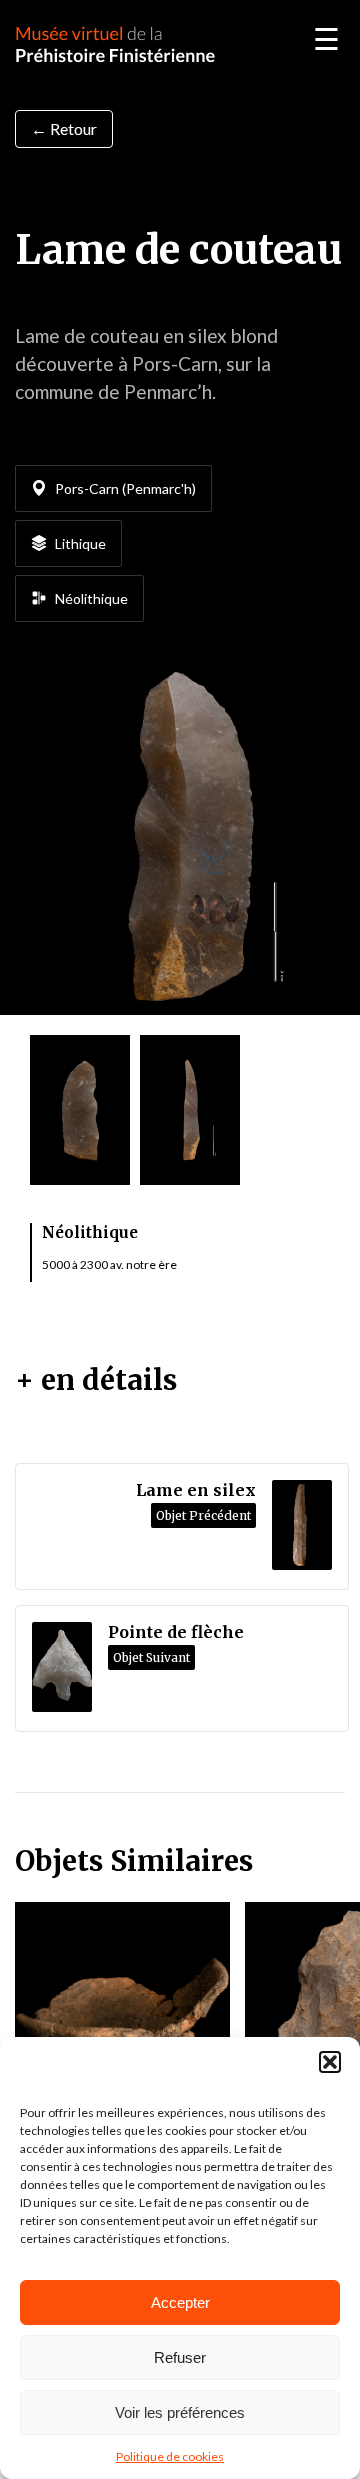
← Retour (64, 128)
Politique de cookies (170, 2456)
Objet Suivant (151, 1657)
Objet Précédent (203, 1515)
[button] (330, 2062)
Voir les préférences (180, 2412)
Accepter (180, 2302)
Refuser (180, 2357)
